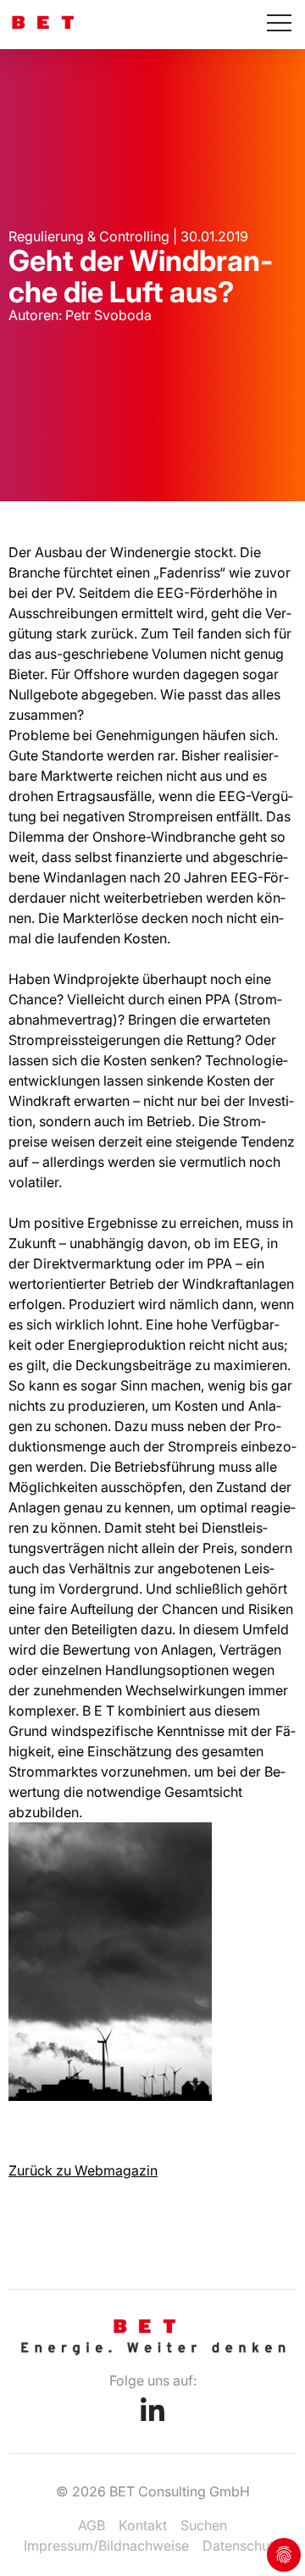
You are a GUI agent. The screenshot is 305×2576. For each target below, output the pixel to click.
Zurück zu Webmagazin (83, 2170)
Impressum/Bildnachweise (106, 2546)
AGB (91, 2525)
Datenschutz (242, 2546)
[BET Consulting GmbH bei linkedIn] (152, 2416)
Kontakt (143, 2525)
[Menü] (279, 25)
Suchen (204, 2525)
